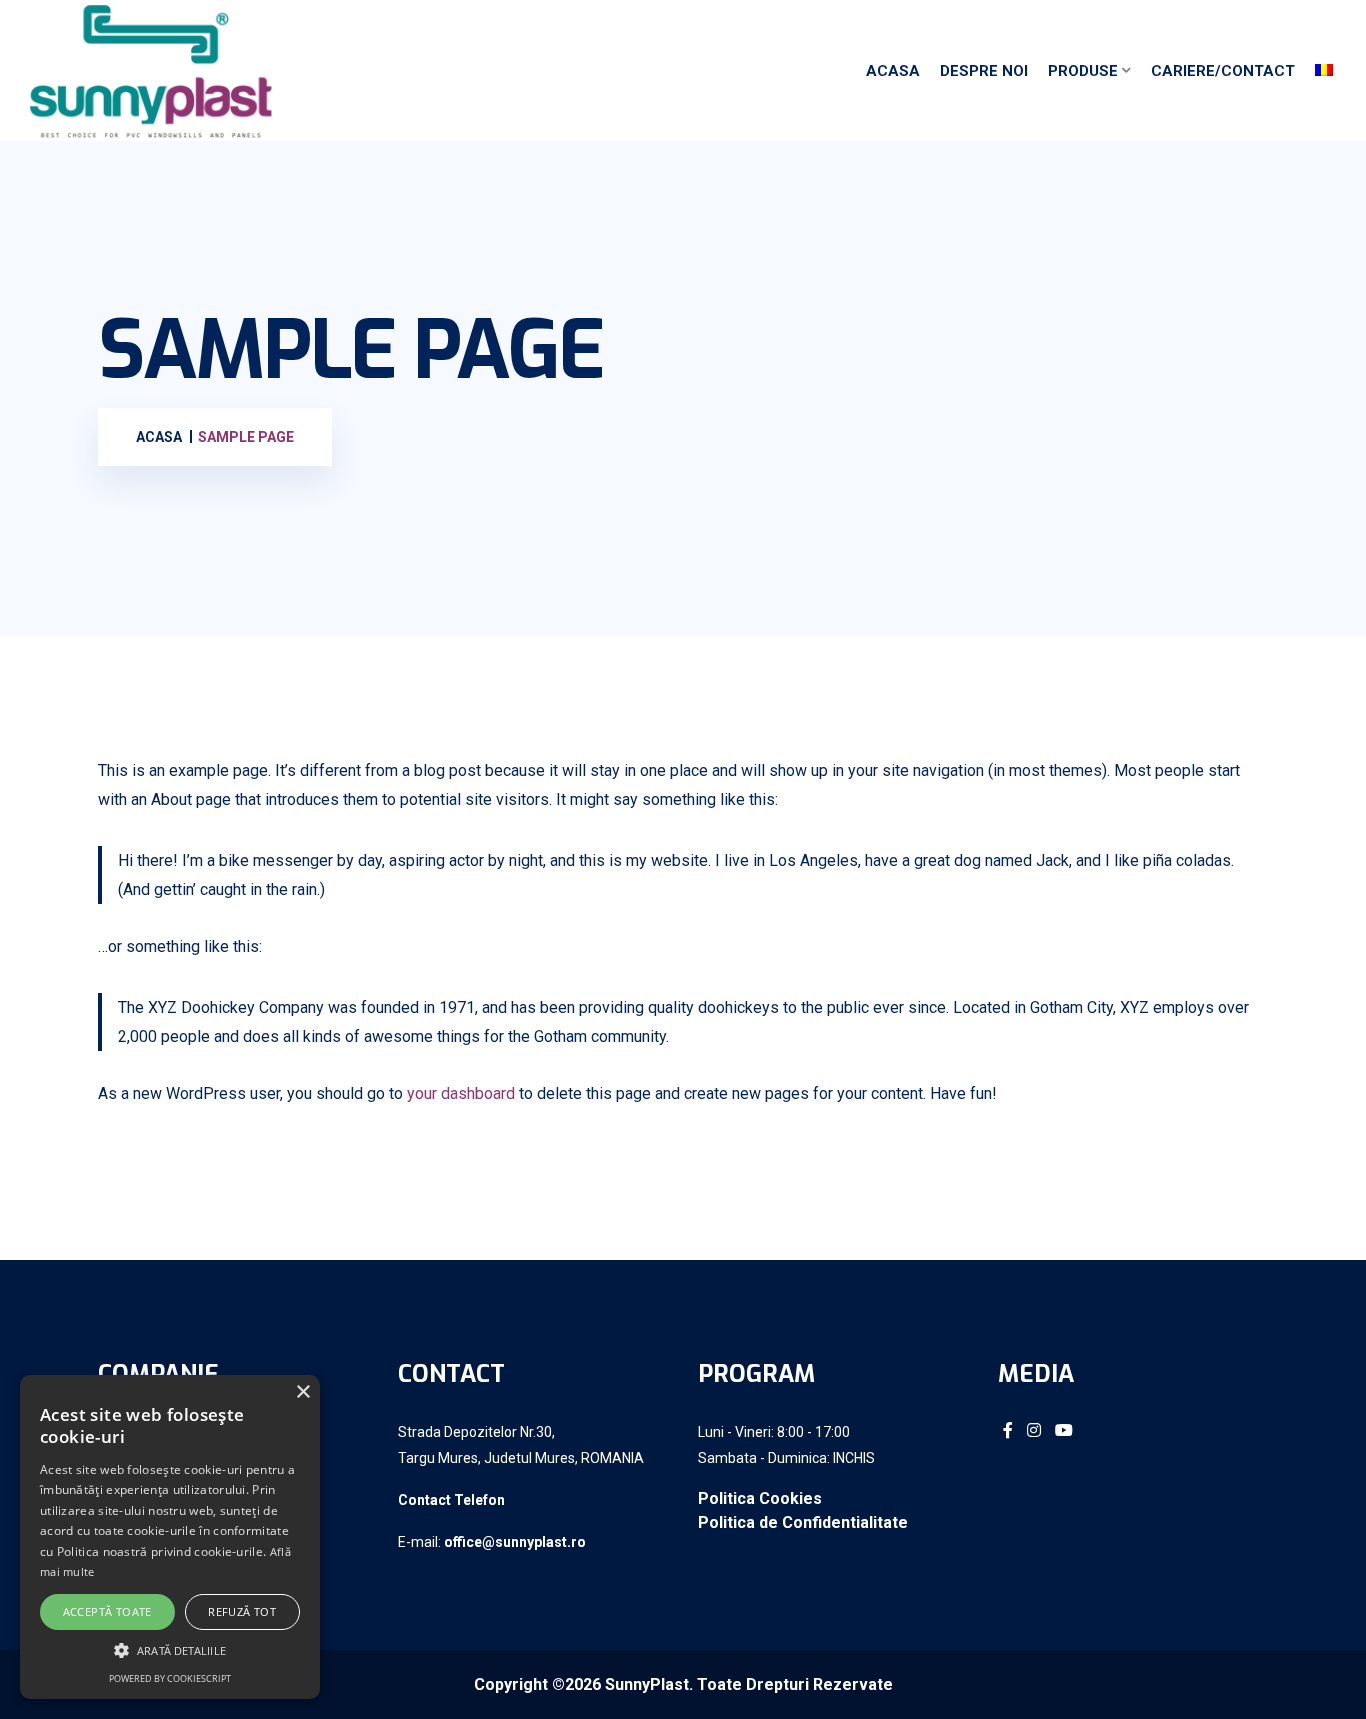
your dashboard (461, 1093)
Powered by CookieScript (170, 1678)
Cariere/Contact (1223, 71)
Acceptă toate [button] (107, 1611)
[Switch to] (1324, 70)
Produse (1083, 71)
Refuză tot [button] (242, 1611)
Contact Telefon (451, 1500)
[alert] (170, 1537)
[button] (170, 1650)
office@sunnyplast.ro (515, 1542)
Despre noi (984, 71)
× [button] (302, 1392)
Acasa (893, 71)
